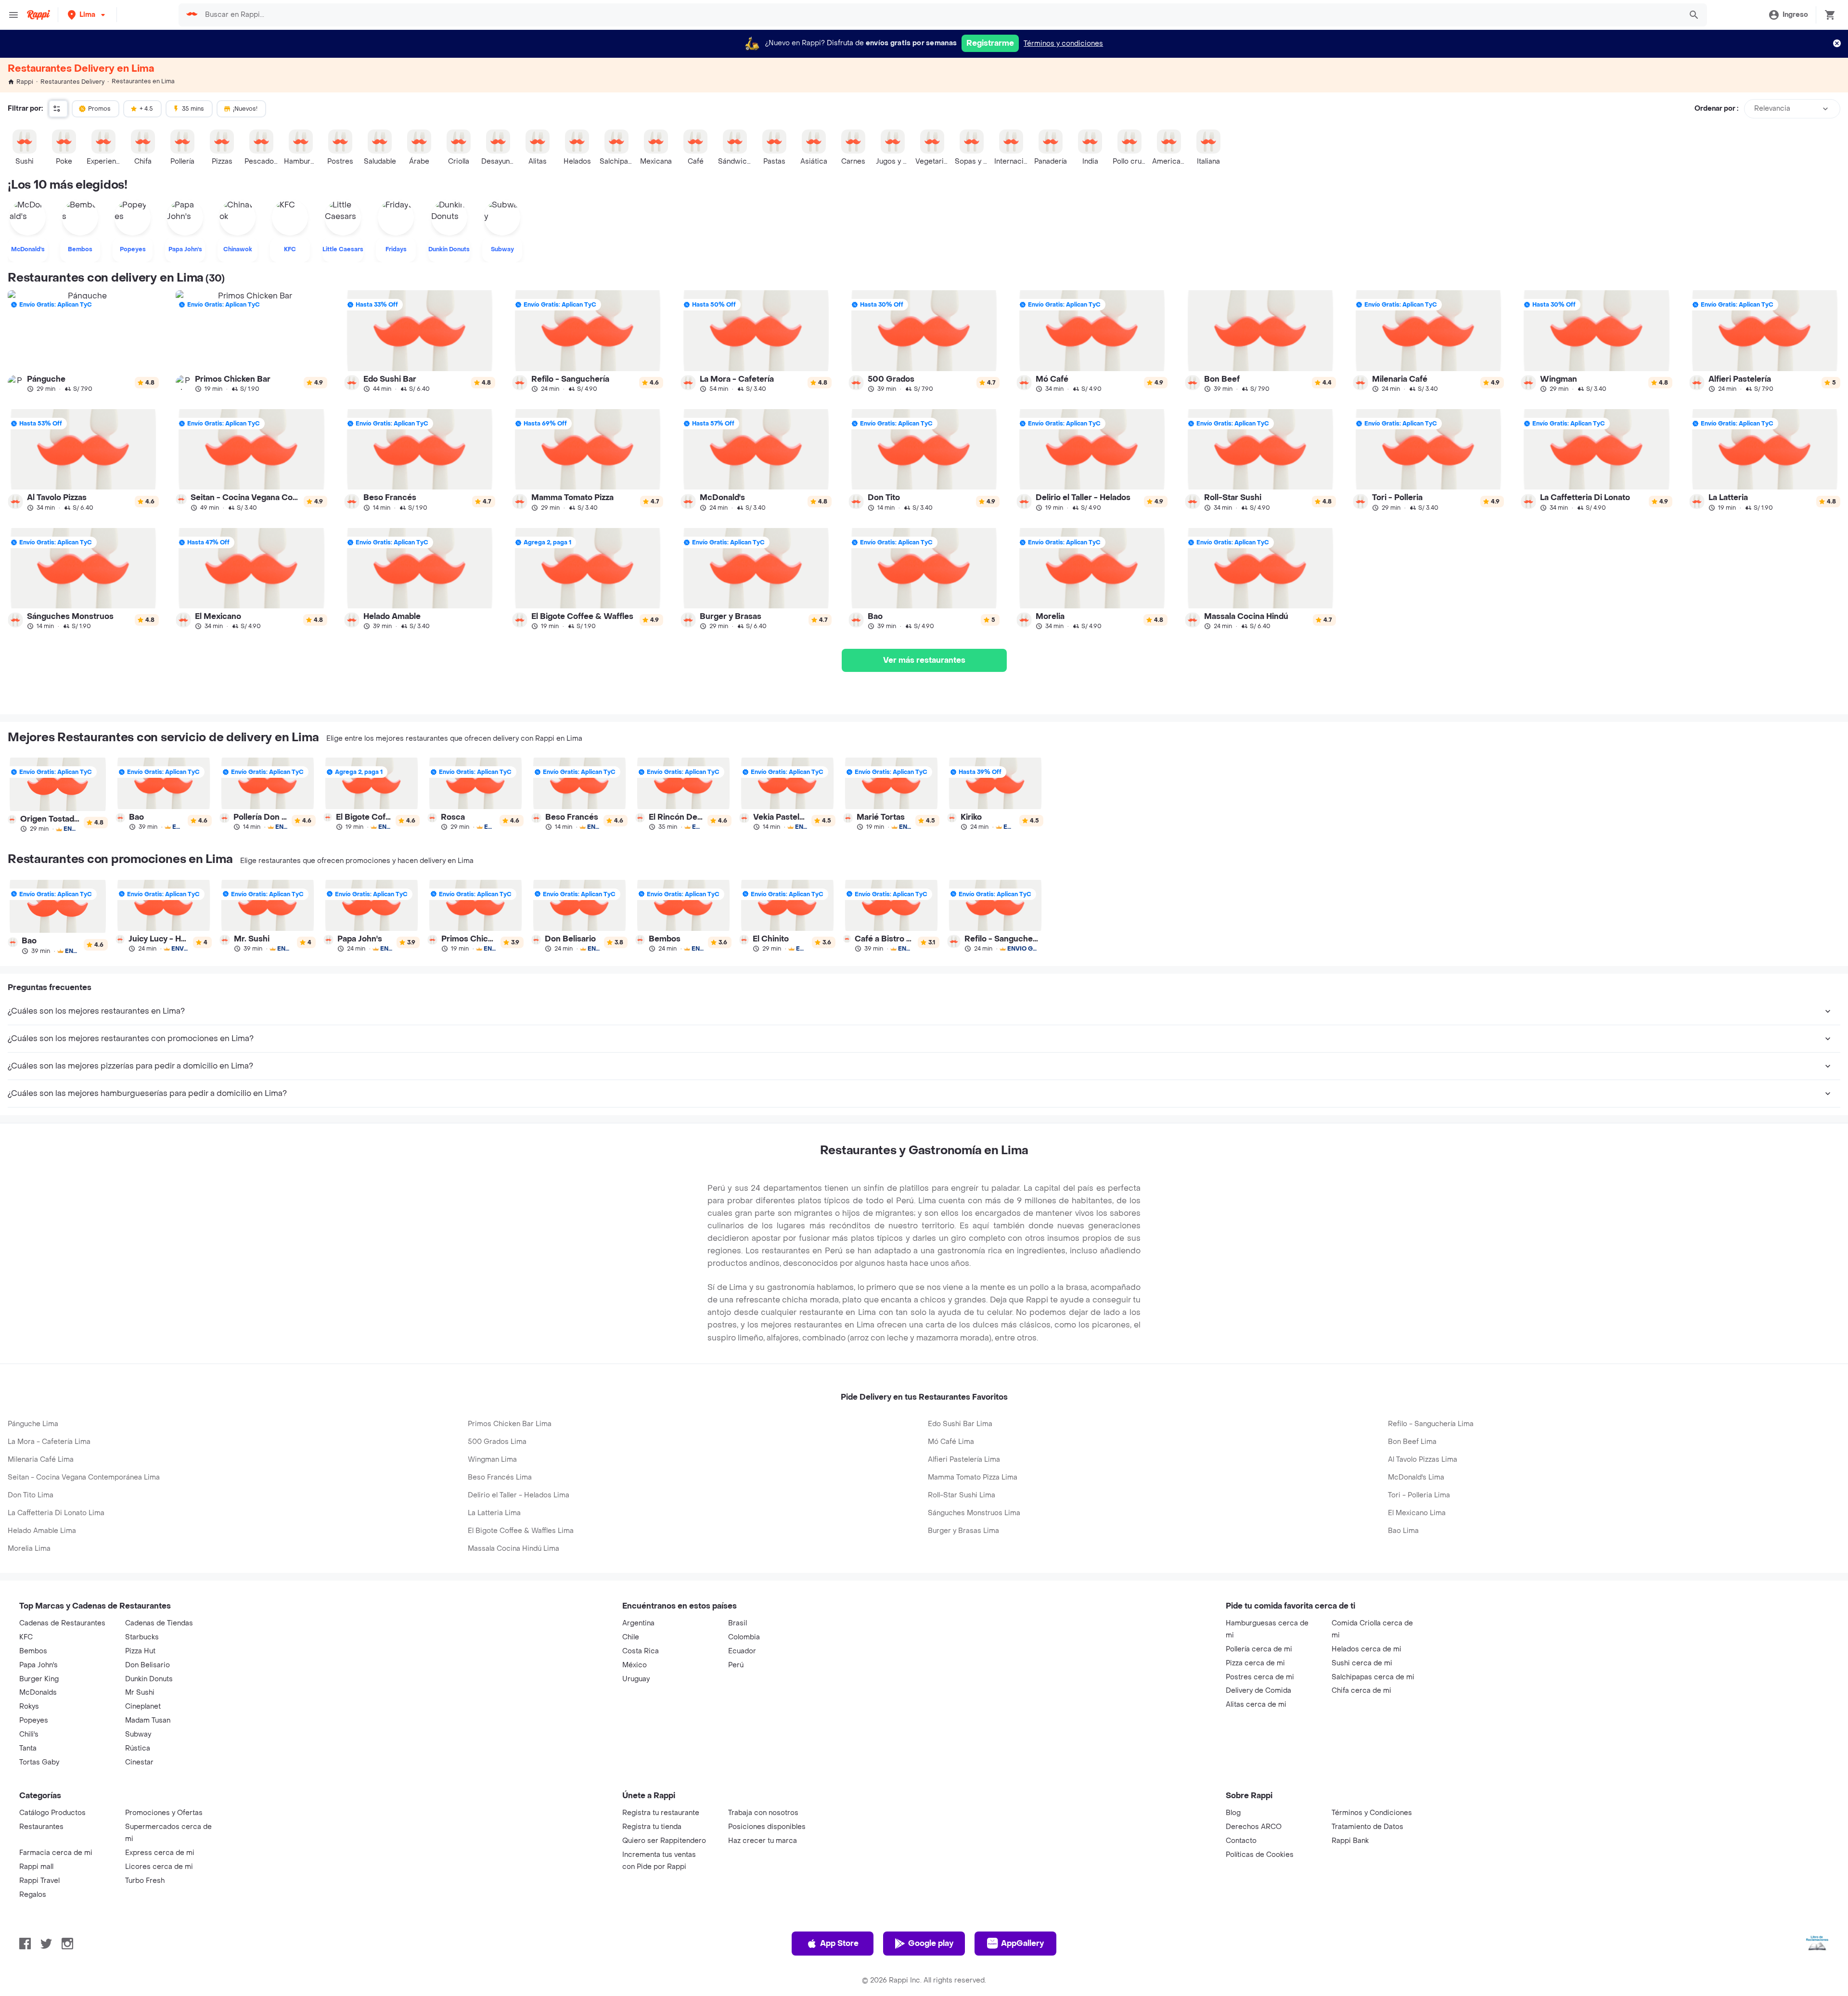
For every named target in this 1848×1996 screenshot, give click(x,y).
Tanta (28, 1748)
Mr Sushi (140, 1693)
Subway (138, 1734)
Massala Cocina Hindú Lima (513, 1549)
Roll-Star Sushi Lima (962, 1495)
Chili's (29, 1734)
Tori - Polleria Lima (1419, 1495)
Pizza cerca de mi (1255, 1663)
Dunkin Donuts (149, 1679)
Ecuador (742, 1651)
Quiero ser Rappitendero (664, 1841)
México (635, 1665)
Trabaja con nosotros (763, 1813)
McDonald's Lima (1416, 1477)
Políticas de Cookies (1260, 1855)
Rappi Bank (1350, 1841)
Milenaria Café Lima (41, 1460)
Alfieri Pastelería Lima (964, 1460)
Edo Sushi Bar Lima (960, 1424)
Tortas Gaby (39, 1762)
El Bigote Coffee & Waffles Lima (521, 1531)
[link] (83, 341)
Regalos (33, 1895)
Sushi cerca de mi (1362, 1663)
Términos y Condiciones (1372, 1813)
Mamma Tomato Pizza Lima (973, 1477)
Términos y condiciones (1063, 44)
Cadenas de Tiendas (159, 1623)
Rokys (29, 1706)
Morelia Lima (29, 1549)
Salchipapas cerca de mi (1373, 1677)
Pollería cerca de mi (1259, 1649)
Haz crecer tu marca (763, 1841)
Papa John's (38, 1665)
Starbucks (142, 1637)
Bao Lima (1403, 1531)
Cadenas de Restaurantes (62, 1623)
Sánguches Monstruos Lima (974, 1513)
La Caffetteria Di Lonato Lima (56, 1513)
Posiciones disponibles (767, 1827)
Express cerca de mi (160, 1853)
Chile (631, 1637)
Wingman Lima (492, 1460)
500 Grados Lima (497, 1442)
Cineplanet (143, 1706)
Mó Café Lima (951, 1442)
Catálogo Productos (52, 1813)
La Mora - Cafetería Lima (49, 1442)
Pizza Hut (140, 1651)
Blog (1233, 1813)
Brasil (738, 1623)
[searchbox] (940, 15)
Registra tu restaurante (661, 1813)
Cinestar (139, 1762)
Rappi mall (36, 1867)
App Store (839, 1943)
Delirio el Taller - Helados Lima (519, 1495)
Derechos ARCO (1254, 1827)
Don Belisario (148, 1665)
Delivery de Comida (1258, 1691)
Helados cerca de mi (1367, 1649)
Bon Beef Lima (1412, 1442)
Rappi (25, 82)
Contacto (1241, 1841)
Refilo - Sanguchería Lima (1431, 1424)
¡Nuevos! (245, 109)
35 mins (193, 109)
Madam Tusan (148, 1720)
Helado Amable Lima (42, 1531)
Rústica (138, 1748)
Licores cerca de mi (159, 1867)
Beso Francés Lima (500, 1477)
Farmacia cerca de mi (56, 1853)
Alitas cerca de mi (1256, 1705)
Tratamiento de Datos (1367, 1827)
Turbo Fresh (145, 1881)
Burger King (39, 1679)
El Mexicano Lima (1417, 1513)
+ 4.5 (146, 109)
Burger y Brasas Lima (963, 1531)
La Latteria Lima (494, 1513)
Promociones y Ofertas (164, 1813)
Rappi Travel (39, 1881)
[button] (87, 15)
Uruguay (636, 1679)
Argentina (638, 1623)
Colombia (744, 1637)
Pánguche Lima (33, 1424)
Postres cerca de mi (1260, 1677)
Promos (99, 109)
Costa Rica (641, 1651)
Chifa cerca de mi (1361, 1691)
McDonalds (38, 1693)
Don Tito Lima (31, 1495)
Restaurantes (41, 1827)
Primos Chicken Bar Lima (510, 1424)
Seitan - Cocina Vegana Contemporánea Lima (84, 1477)
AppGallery (1022, 1943)
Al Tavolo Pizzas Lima (1423, 1460)
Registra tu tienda (652, 1827)
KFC (26, 1637)
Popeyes (34, 1720)
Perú (736, 1665)
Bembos (33, 1651)
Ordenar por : (1716, 109)
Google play (931, 1943)
